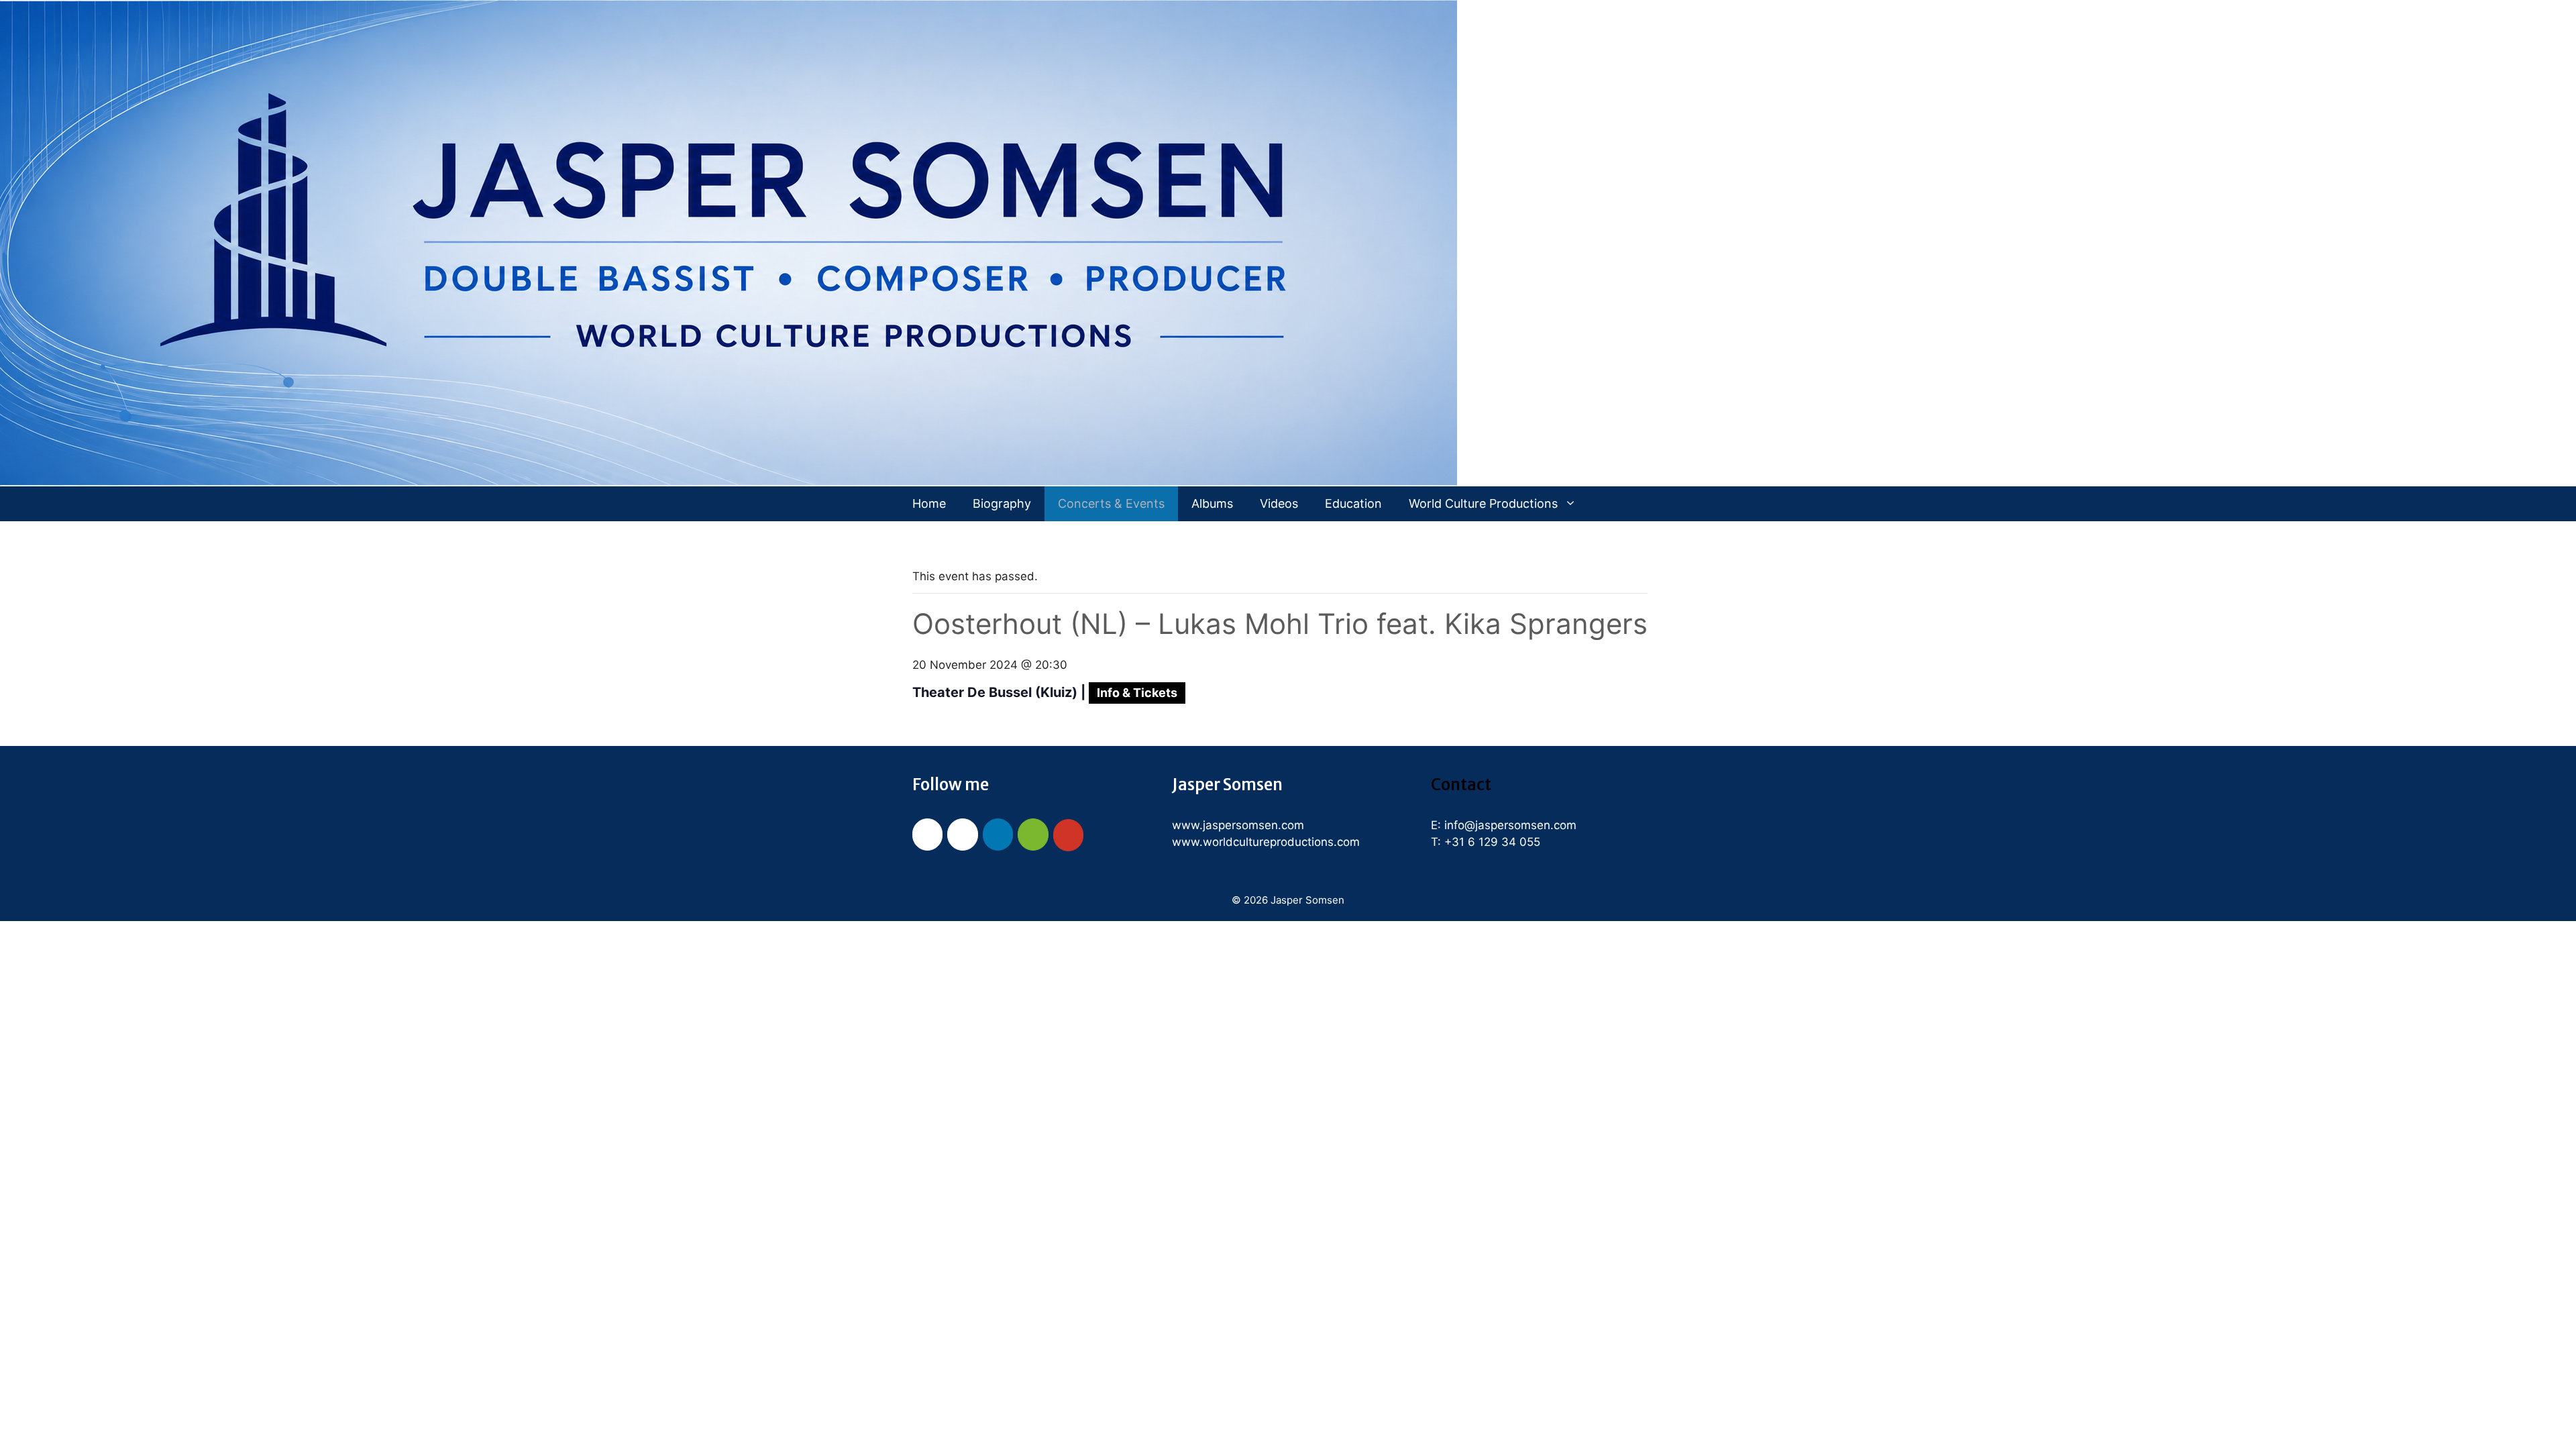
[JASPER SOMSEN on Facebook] (927, 835)
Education (1353, 503)
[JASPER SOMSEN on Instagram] (962, 835)
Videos (1279, 503)
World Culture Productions (1483, 503)
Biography (1002, 503)
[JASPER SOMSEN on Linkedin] (998, 835)
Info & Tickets (1137, 693)
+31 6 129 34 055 (1492, 842)
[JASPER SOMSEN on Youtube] (1068, 835)
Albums (1212, 503)
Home (929, 503)
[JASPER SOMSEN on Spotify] (1033, 835)
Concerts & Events (1111, 503)
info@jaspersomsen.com (1510, 825)
